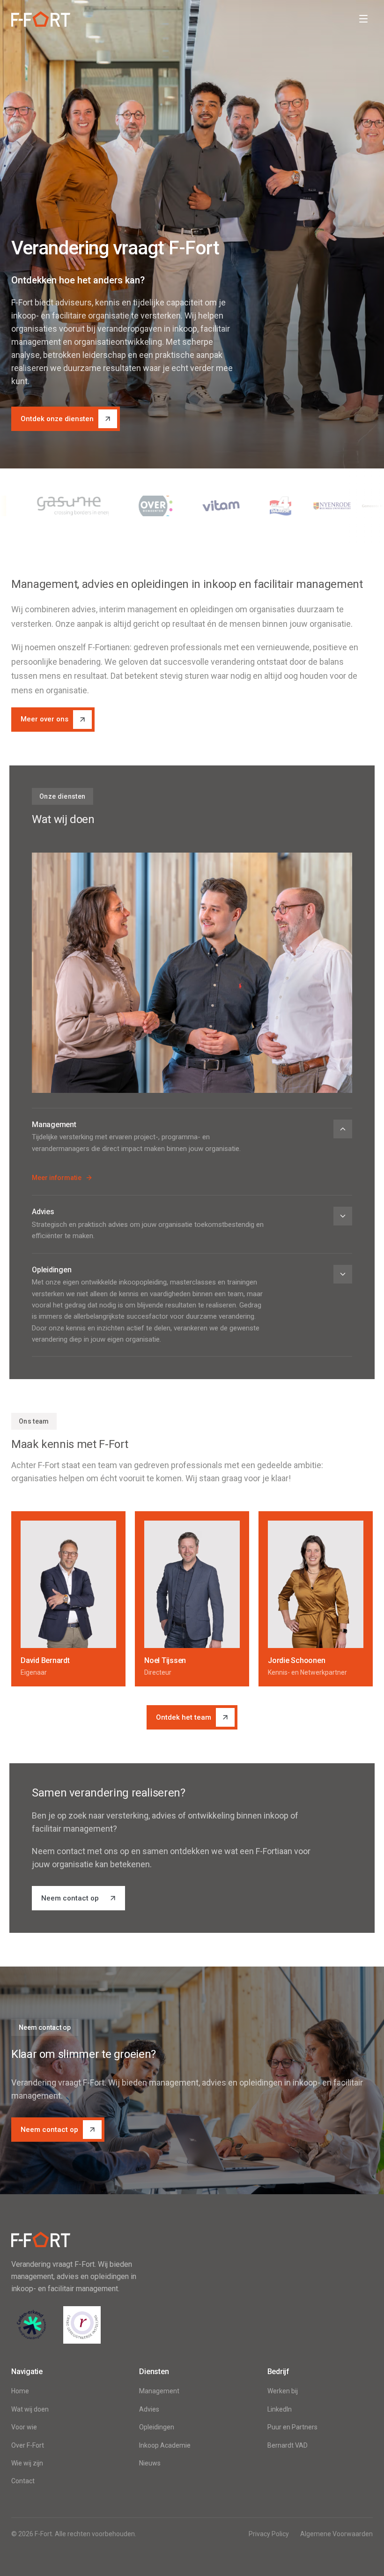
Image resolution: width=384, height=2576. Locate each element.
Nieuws (150, 2463)
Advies (149, 2409)
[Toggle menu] (363, 19)
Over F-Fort (28, 2445)
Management (159, 2391)
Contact (23, 2481)
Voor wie (24, 2427)
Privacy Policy (269, 2534)
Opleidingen (157, 2427)
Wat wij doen (30, 2409)
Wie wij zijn (27, 2463)
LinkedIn (280, 2409)
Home (20, 2391)
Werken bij (283, 2391)
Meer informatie (57, 1178)
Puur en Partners (292, 2427)
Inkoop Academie (165, 2445)
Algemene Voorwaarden (336, 2534)
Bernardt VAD (288, 2445)
